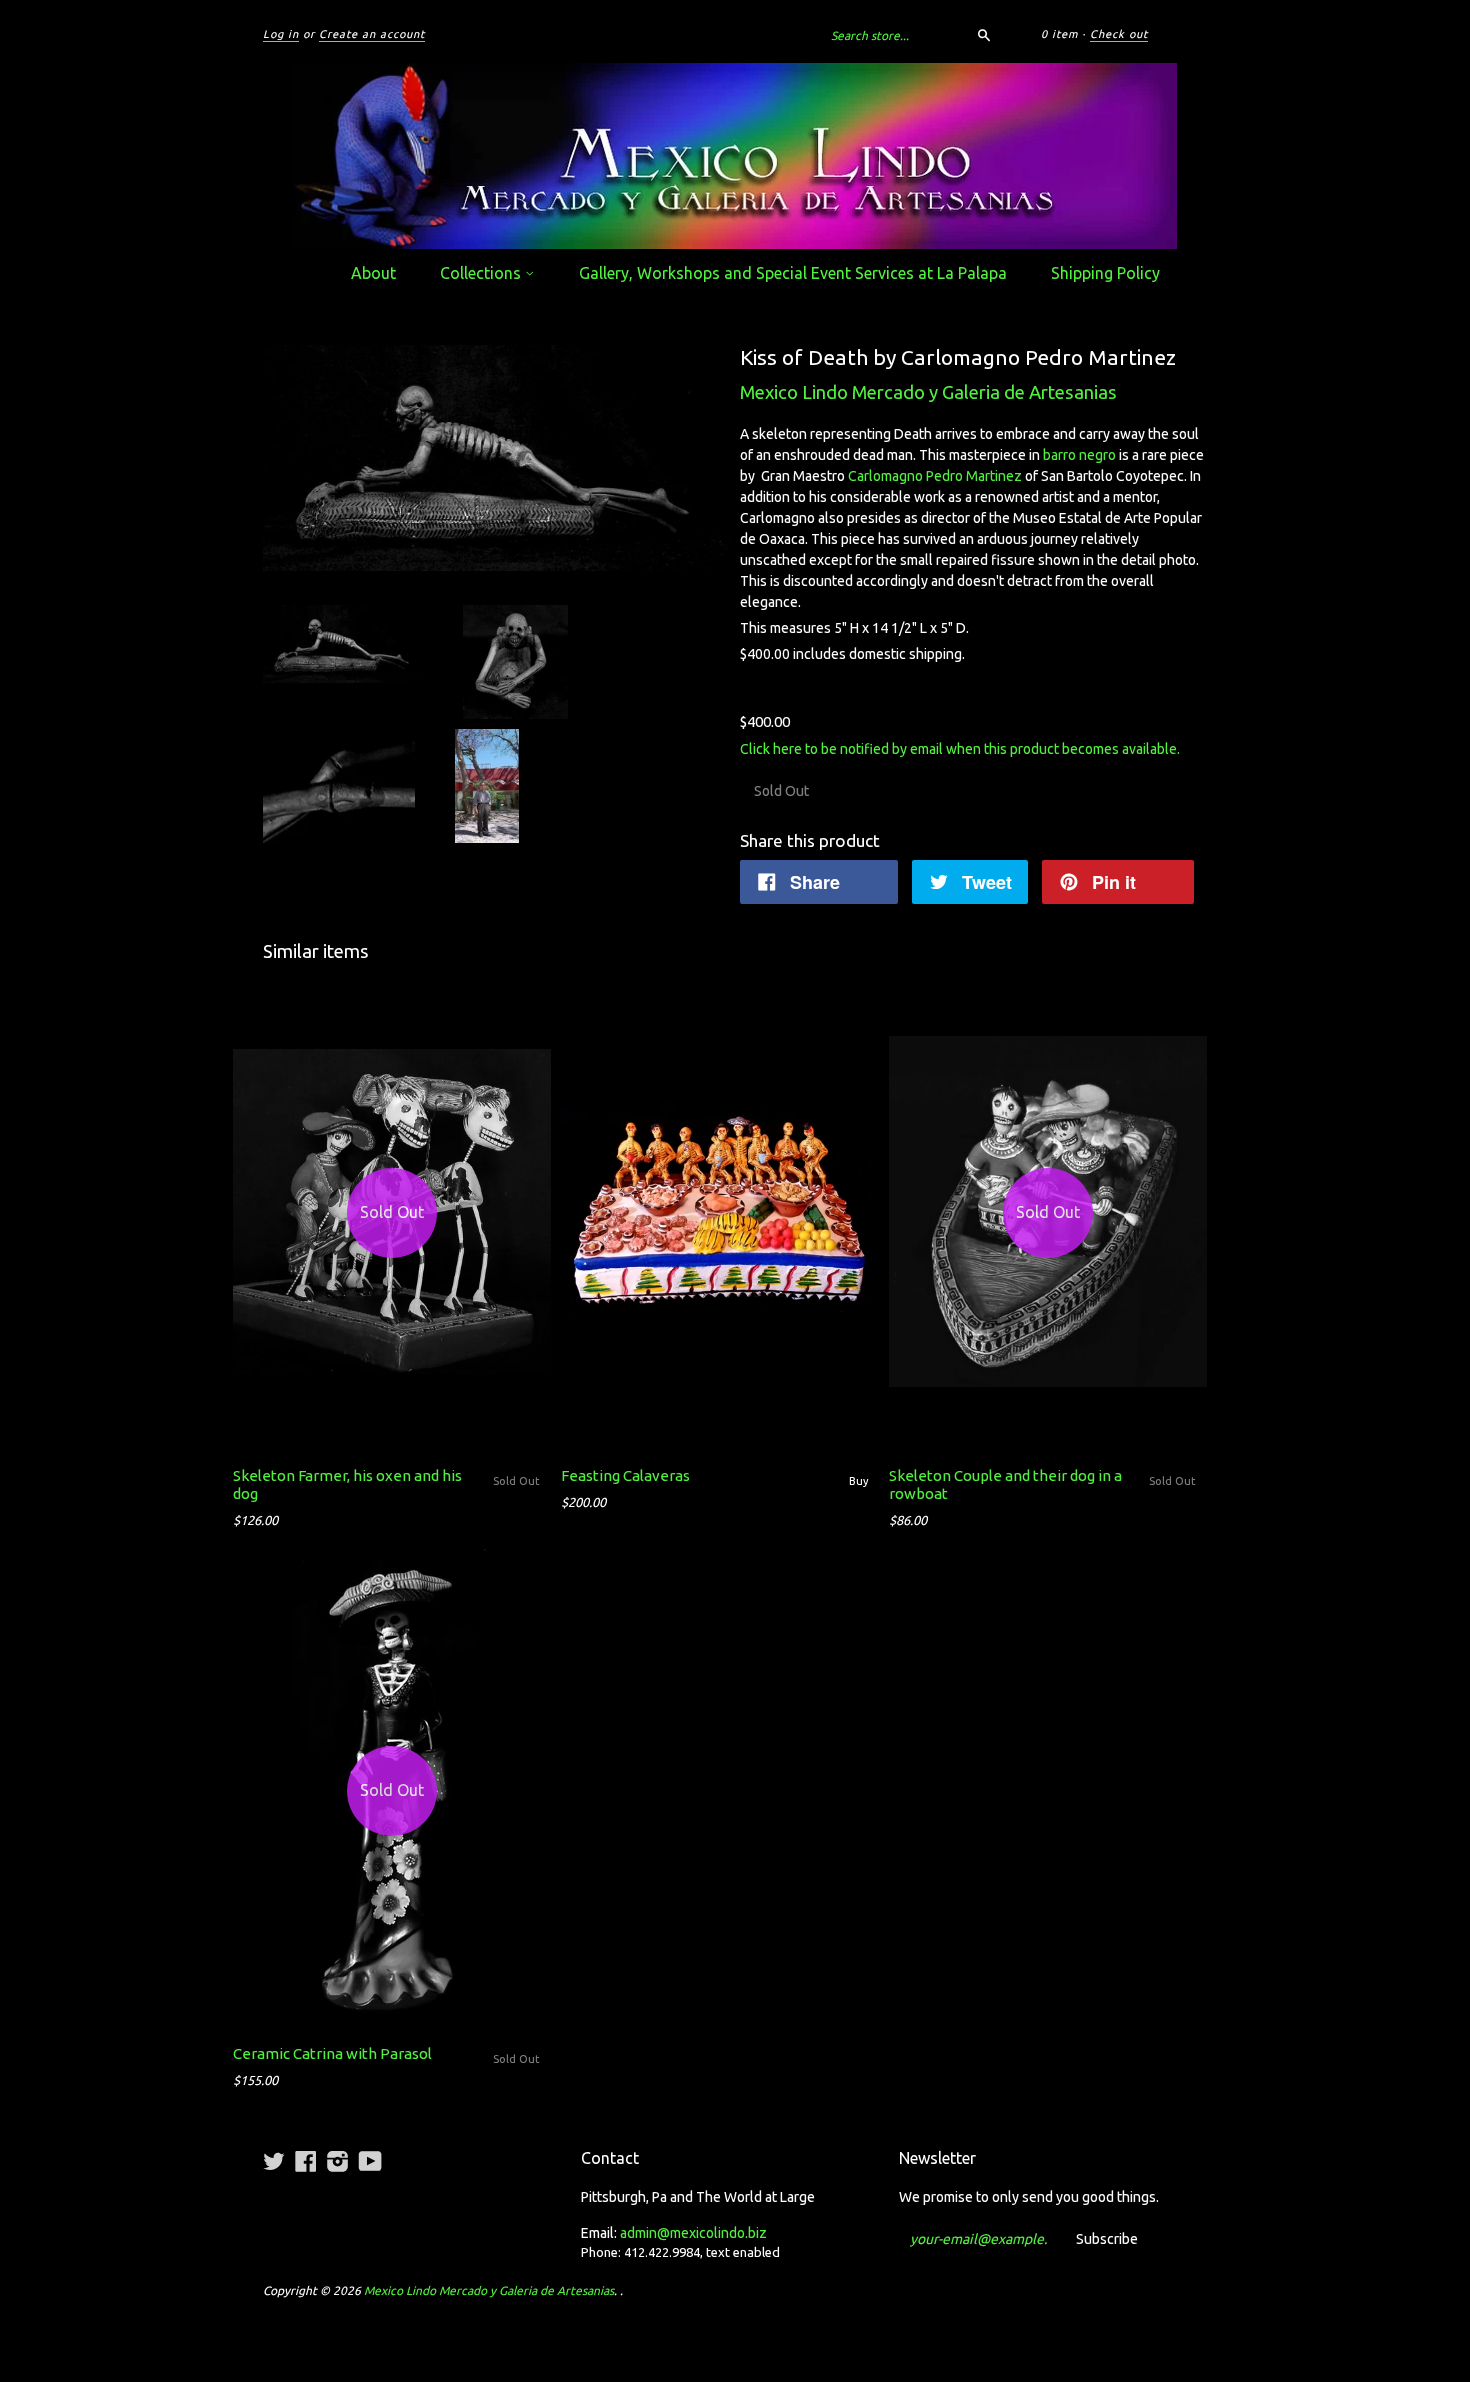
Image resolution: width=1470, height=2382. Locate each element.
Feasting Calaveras (625, 1475)
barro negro (1079, 455)
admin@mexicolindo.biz (693, 2233)
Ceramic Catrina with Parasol (332, 2053)
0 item (1059, 34)
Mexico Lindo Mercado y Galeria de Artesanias (928, 392)
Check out (1119, 34)
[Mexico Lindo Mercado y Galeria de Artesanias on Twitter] (274, 2161)
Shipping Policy (1105, 273)
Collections (482, 273)
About (373, 273)
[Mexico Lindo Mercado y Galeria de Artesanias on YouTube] (370, 2161)
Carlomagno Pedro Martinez (935, 476)
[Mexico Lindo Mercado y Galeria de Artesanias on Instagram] (338, 2161)
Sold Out (516, 1481)
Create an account (372, 34)
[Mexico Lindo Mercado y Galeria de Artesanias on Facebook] (306, 2161)
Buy (858, 1481)
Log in (281, 34)
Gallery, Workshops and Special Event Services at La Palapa (793, 273)
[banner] (735, 156)
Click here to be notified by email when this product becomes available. (960, 749)
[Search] (984, 35)
